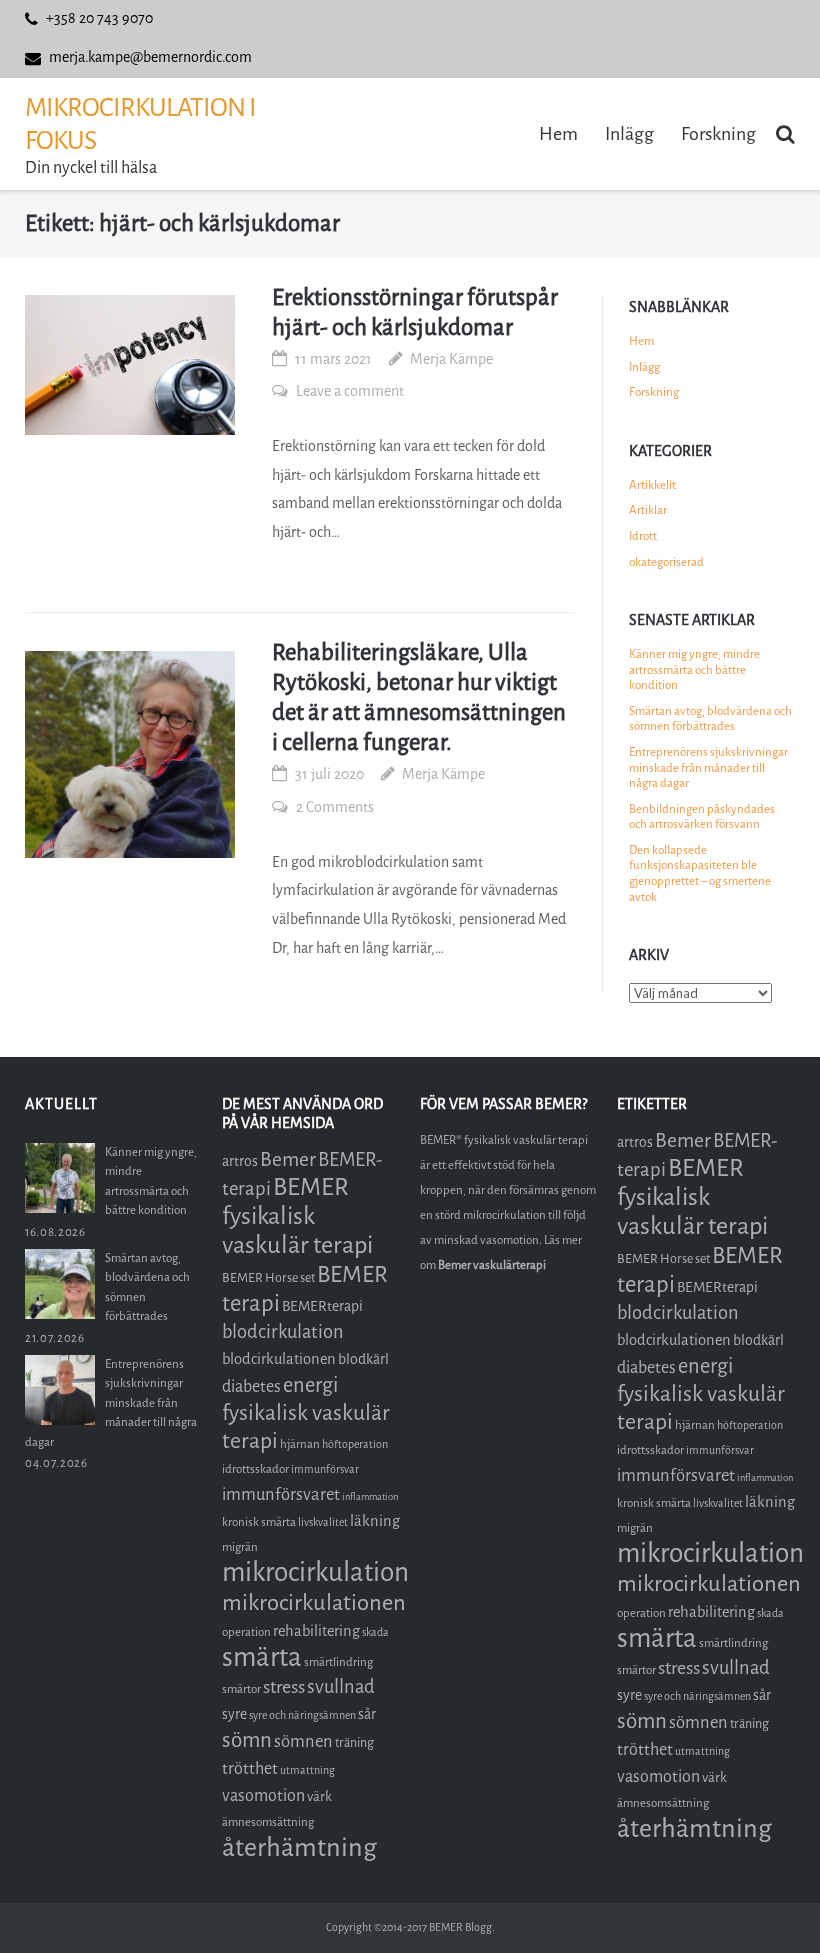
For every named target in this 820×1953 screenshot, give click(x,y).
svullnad (341, 1687)
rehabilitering (316, 1631)
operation (246, 1632)
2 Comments (335, 807)
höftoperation (355, 1444)
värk (319, 1796)
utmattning (307, 1770)
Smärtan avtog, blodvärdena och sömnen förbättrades (710, 719)
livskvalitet (323, 1522)
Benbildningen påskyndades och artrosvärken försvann (702, 817)
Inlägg (629, 134)
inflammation (370, 1496)
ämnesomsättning (268, 1822)
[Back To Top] (770, 1904)
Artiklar (648, 510)
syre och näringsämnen (302, 1715)
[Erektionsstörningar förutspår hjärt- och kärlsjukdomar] (130, 365)
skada (375, 1632)
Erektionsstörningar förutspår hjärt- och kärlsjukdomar (415, 312)
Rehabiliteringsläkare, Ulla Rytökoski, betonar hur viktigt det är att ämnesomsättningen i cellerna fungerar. (419, 697)
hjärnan (300, 1444)
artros (240, 1161)
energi (310, 1385)
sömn (247, 1740)
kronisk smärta (259, 1522)
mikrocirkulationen (314, 1602)
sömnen (303, 1741)
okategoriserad (666, 562)
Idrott (643, 536)
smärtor (241, 1689)
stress (284, 1687)
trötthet (250, 1768)
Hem (558, 134)
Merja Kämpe (451, 359)
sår (367, 1714)
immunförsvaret (281, 1494)
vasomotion (263, 1795)
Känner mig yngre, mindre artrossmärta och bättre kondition (694, 669)
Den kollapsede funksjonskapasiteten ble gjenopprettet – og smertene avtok (700, 873)
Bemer (288, 1159)
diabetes (251, 1386)
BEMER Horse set (268, 1277)
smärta (262, 1657)
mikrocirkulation (315, 1572)
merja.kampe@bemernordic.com (150, 57)
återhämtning (299, 1847)
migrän (240, 1547)
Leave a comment (350, 391)
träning (354, 1742)
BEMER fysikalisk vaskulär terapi (297, 1216)
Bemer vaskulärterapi (492, 1265)
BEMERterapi (322, 1306)
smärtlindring (338, 1662)
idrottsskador (255, 1469)
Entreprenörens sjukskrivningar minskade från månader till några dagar (708, 767)
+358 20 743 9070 (99, 18)
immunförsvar (325, 1469)
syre (234, 1714)
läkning (375, 1521)
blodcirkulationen (279, 1359)
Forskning (718, 134)
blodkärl (363, 1359)
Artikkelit (652, 485)
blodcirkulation (283, 1332)
